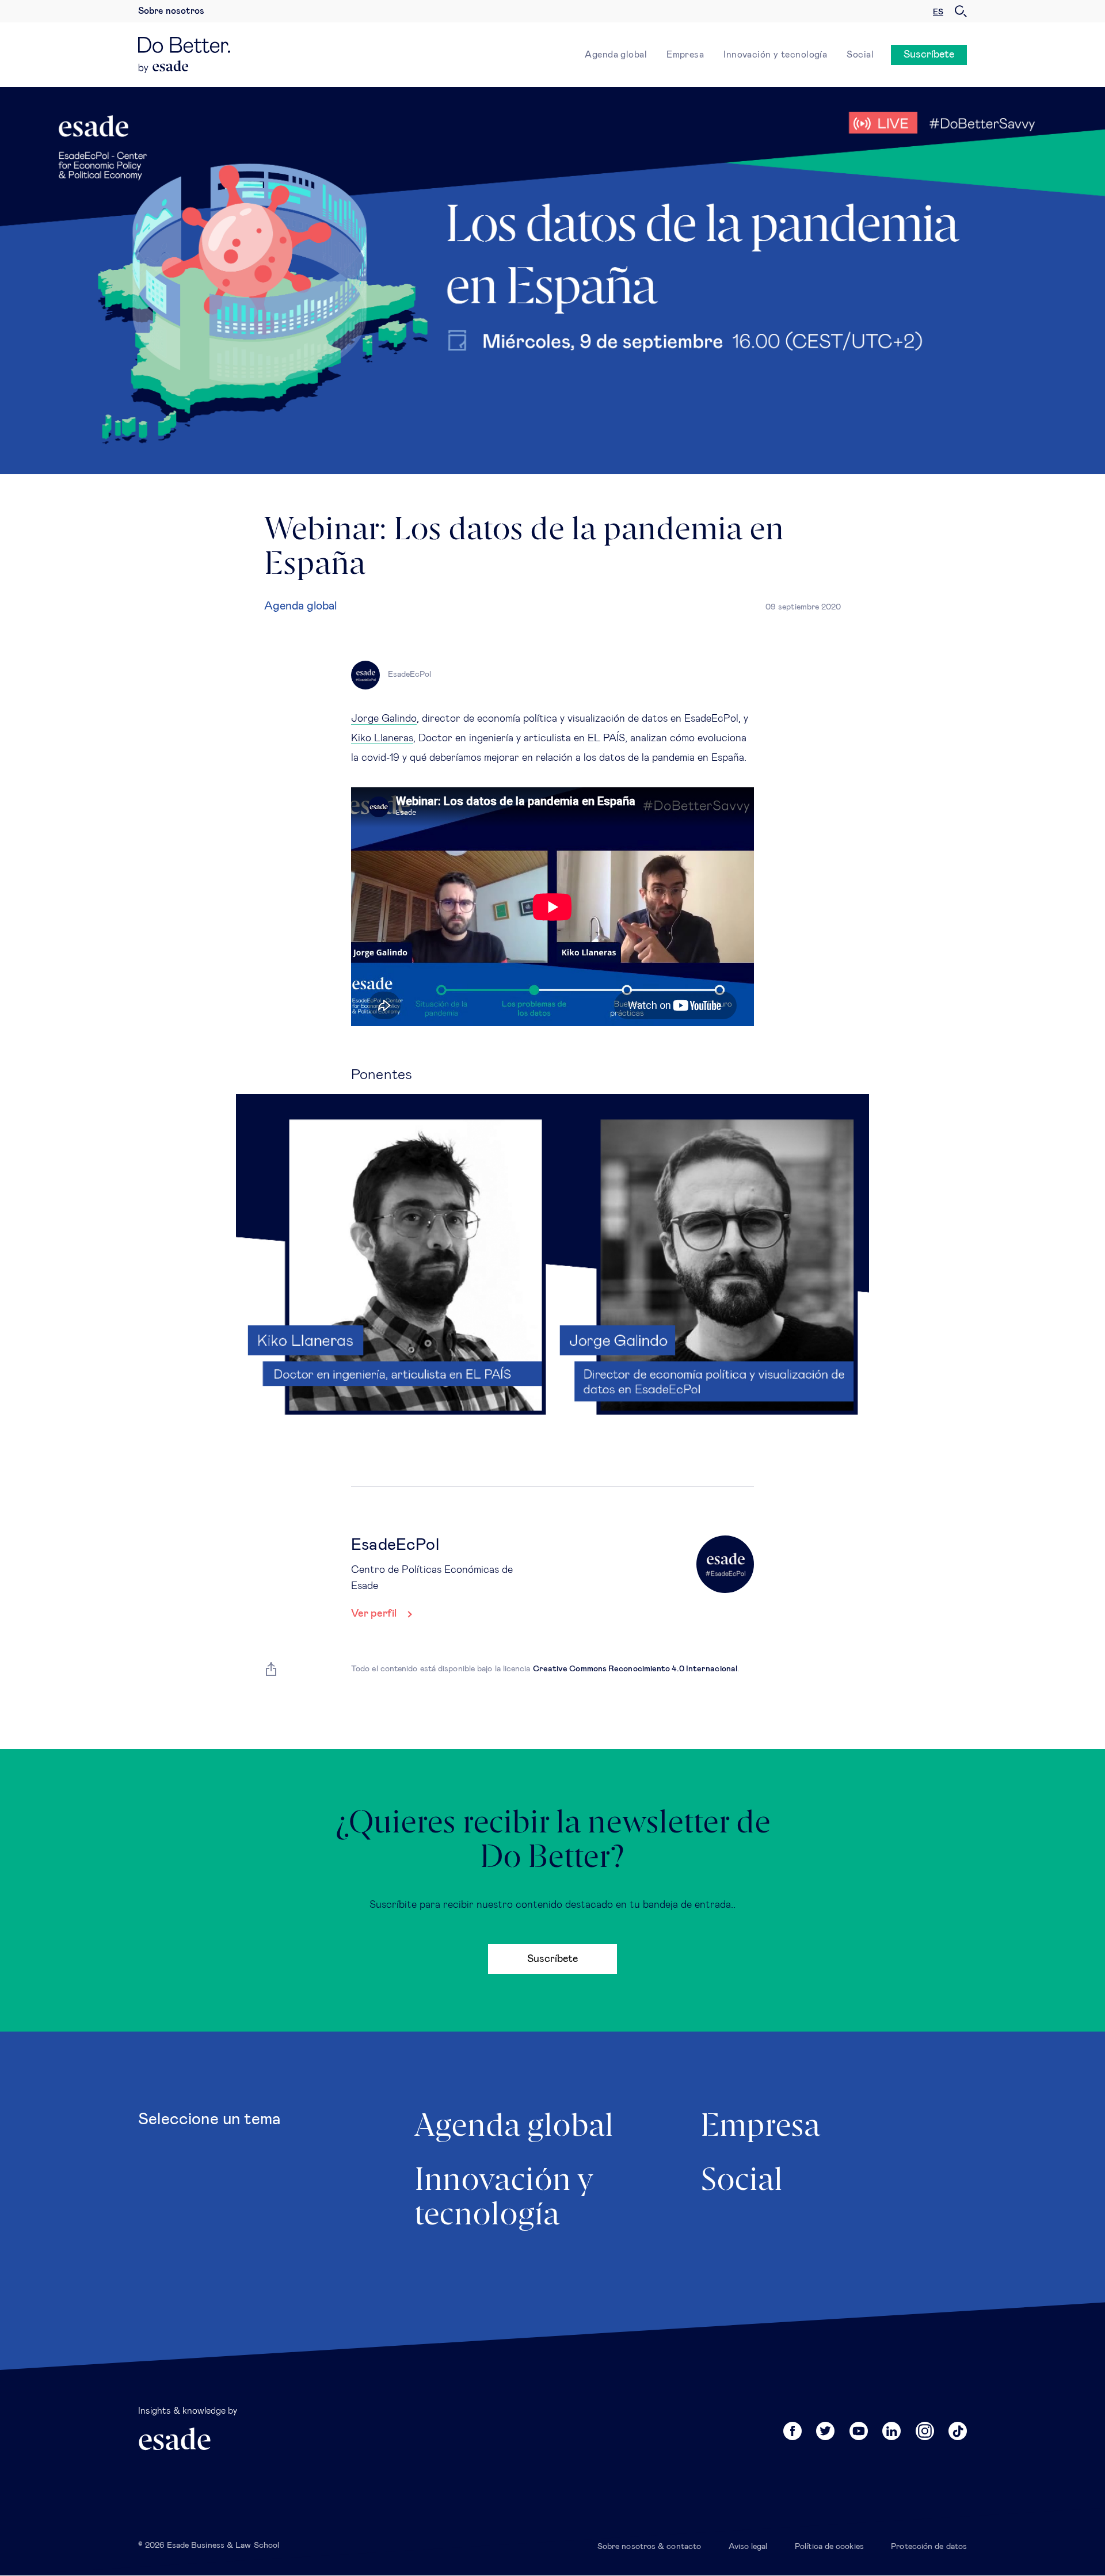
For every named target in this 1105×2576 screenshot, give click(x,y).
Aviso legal (748, 2547)
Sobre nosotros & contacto (649, 2547)
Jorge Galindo (384, 719)
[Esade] (164, 67)
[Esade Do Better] (184, 48)
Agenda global (616, 55)
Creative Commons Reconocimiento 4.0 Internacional (635, 1669)
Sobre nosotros (171, 11)
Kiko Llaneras (382, 738)
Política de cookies (829, 2547)
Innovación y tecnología (775, 55)
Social (860, 55)
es (938, 12)
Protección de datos (929, 2547)
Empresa (685, 55)
